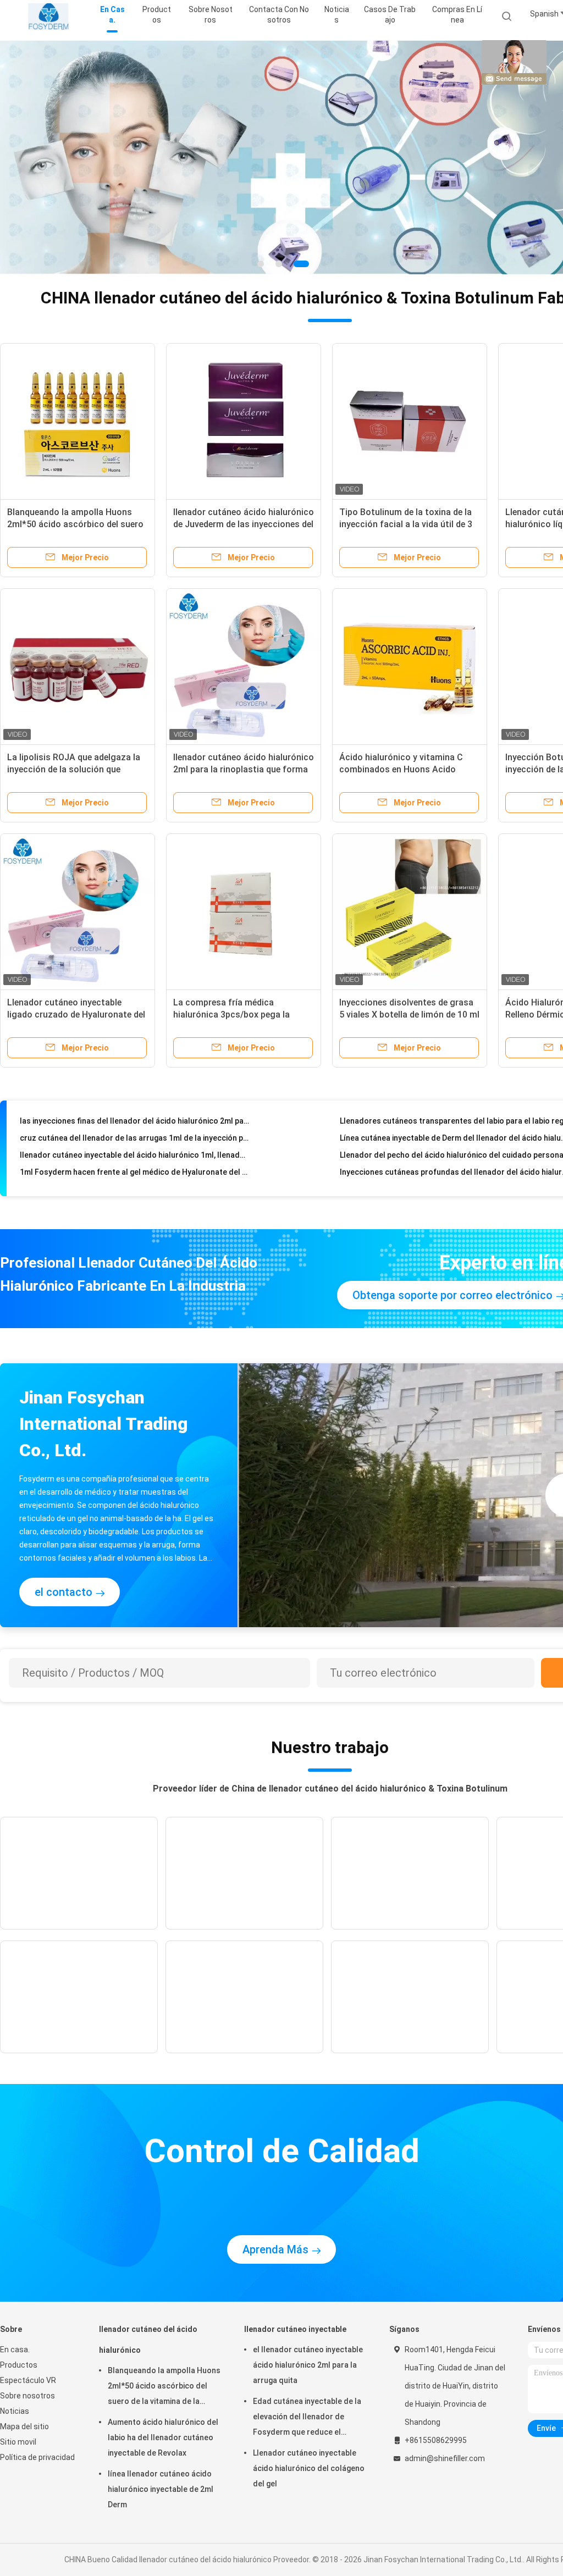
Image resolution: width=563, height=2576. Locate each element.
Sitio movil (18, 2442)
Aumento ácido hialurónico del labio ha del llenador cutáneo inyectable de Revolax (163, 2437)
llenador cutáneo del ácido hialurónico (148, 2340)
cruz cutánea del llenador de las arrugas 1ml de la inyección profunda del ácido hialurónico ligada (134, 1119)
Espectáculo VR (28, 2380)
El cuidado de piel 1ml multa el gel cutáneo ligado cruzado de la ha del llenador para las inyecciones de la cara (134, 1170)
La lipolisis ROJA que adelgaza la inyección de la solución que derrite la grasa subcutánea (74, 769)
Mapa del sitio (24, 2426)
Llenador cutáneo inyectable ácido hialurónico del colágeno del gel (309, 2468)
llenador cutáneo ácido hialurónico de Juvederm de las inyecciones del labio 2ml (244, 524)
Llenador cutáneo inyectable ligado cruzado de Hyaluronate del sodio (76, 1015)
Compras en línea (457, 15)
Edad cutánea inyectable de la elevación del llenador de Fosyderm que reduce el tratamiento (307, 2418)
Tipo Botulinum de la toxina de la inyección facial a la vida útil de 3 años (406, 524)
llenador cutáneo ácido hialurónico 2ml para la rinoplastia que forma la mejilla (244, 769)
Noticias (15, 2411)
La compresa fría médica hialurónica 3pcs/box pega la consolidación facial (231, 1015)
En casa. (15, 2350)
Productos (19, 2365)
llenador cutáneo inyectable (295, 2329)
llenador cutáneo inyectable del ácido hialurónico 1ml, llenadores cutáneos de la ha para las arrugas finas (134, 1136)
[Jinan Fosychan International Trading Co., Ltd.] (48, 16)
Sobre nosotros (27, 2396)
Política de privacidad (37, 2457)
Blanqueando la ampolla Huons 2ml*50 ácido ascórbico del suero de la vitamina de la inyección (75, 524)
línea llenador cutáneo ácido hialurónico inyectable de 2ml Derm (161, 2489)
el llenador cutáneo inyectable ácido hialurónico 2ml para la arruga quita (308, 2365)
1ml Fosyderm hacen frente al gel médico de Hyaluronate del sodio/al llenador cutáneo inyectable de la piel (134, 1153)
